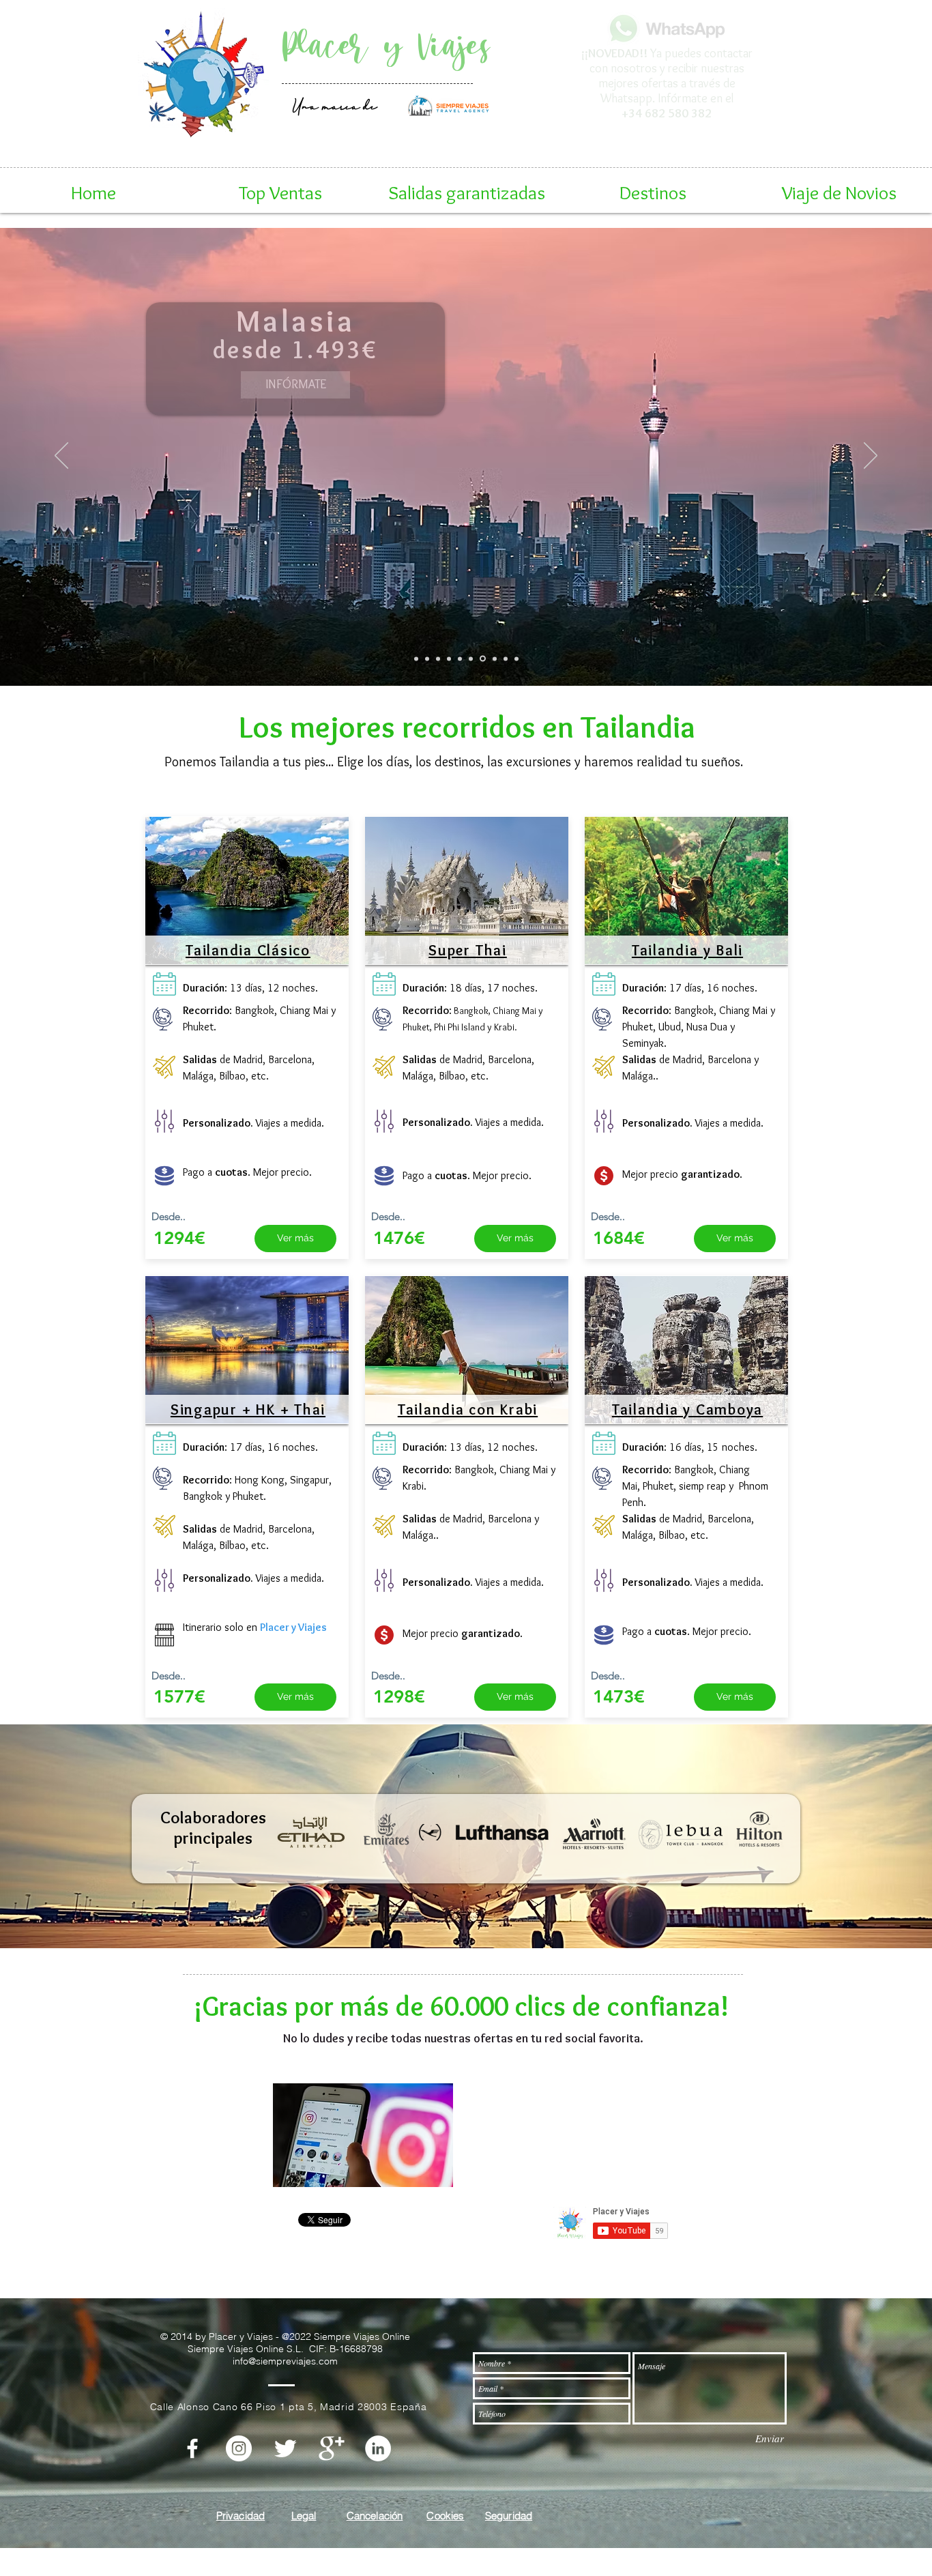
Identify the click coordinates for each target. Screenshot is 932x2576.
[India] (460, 659)
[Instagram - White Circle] (239, 2448)
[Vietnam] (427, 659)
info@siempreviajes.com (285, 2361)
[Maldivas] (471, 659)
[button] (280, 192)
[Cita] (658, 117)
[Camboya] (493, 659)
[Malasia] (482, 659)
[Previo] (573, 71)
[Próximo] (759, 71)
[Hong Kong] (516, 659)
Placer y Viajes (386, 47)
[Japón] (438, 659)
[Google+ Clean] (332, 2448)
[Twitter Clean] (285, 2448)
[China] (449, 659)
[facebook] (192, 2448)
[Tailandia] (416, 659)
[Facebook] (677, 117)
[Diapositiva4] (695, 117)
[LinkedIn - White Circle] (378, 2448)
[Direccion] (638, 118)
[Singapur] (505, 659)
